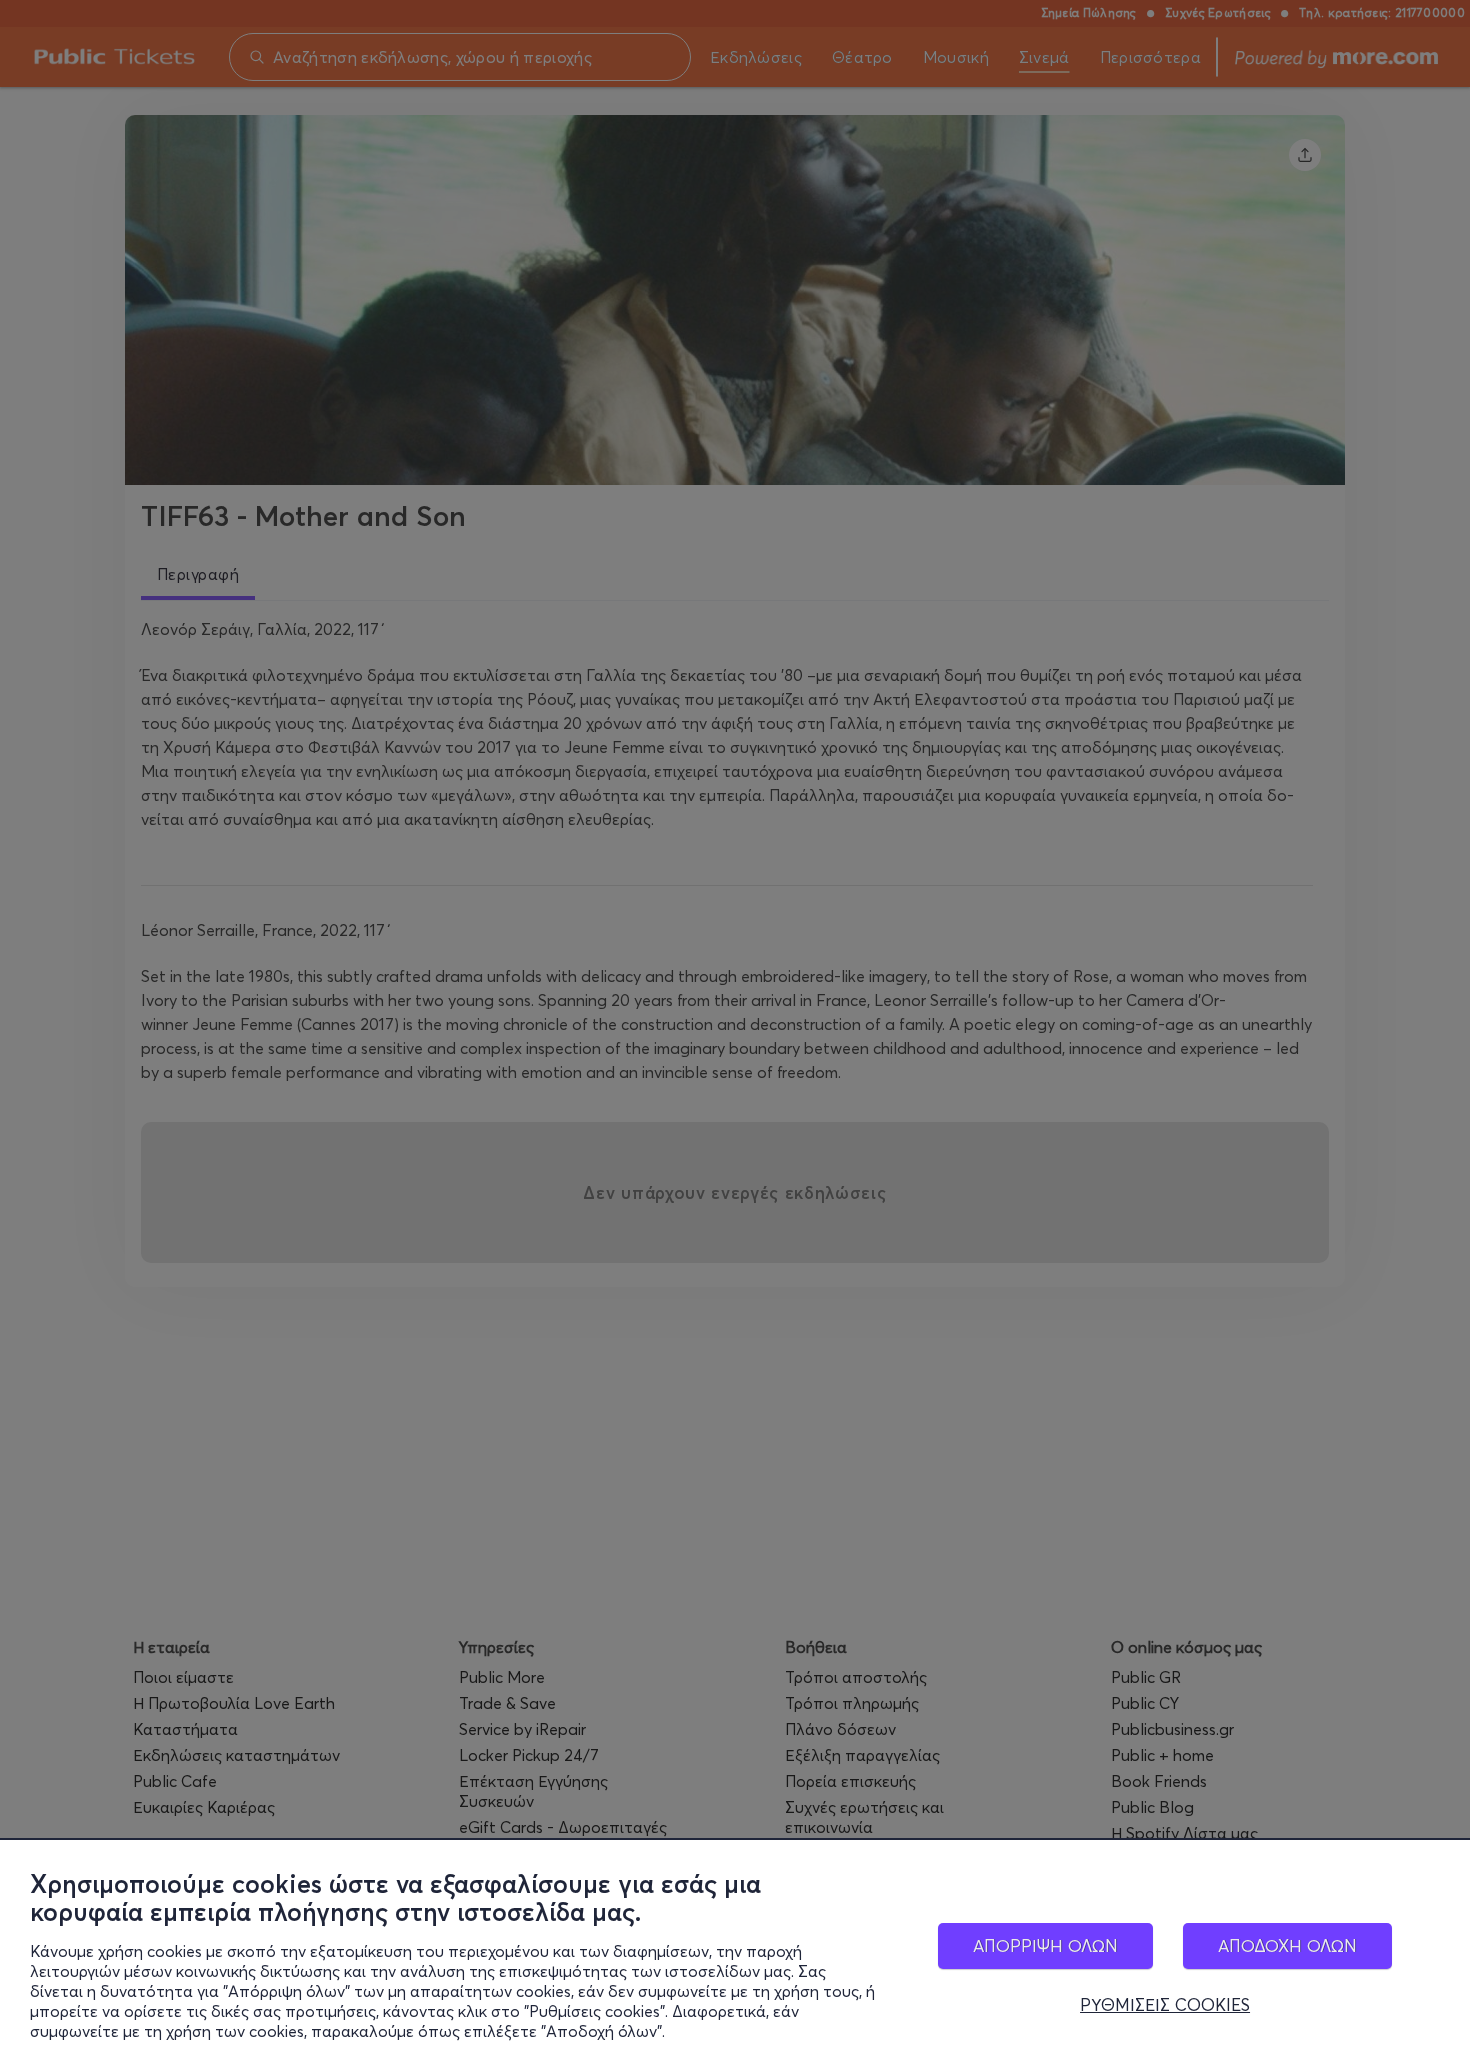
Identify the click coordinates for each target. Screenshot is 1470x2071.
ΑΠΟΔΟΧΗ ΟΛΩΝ (1287, 1945)
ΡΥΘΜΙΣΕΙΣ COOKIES (1165, 2005)
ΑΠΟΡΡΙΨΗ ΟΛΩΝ (1045, 1945)
